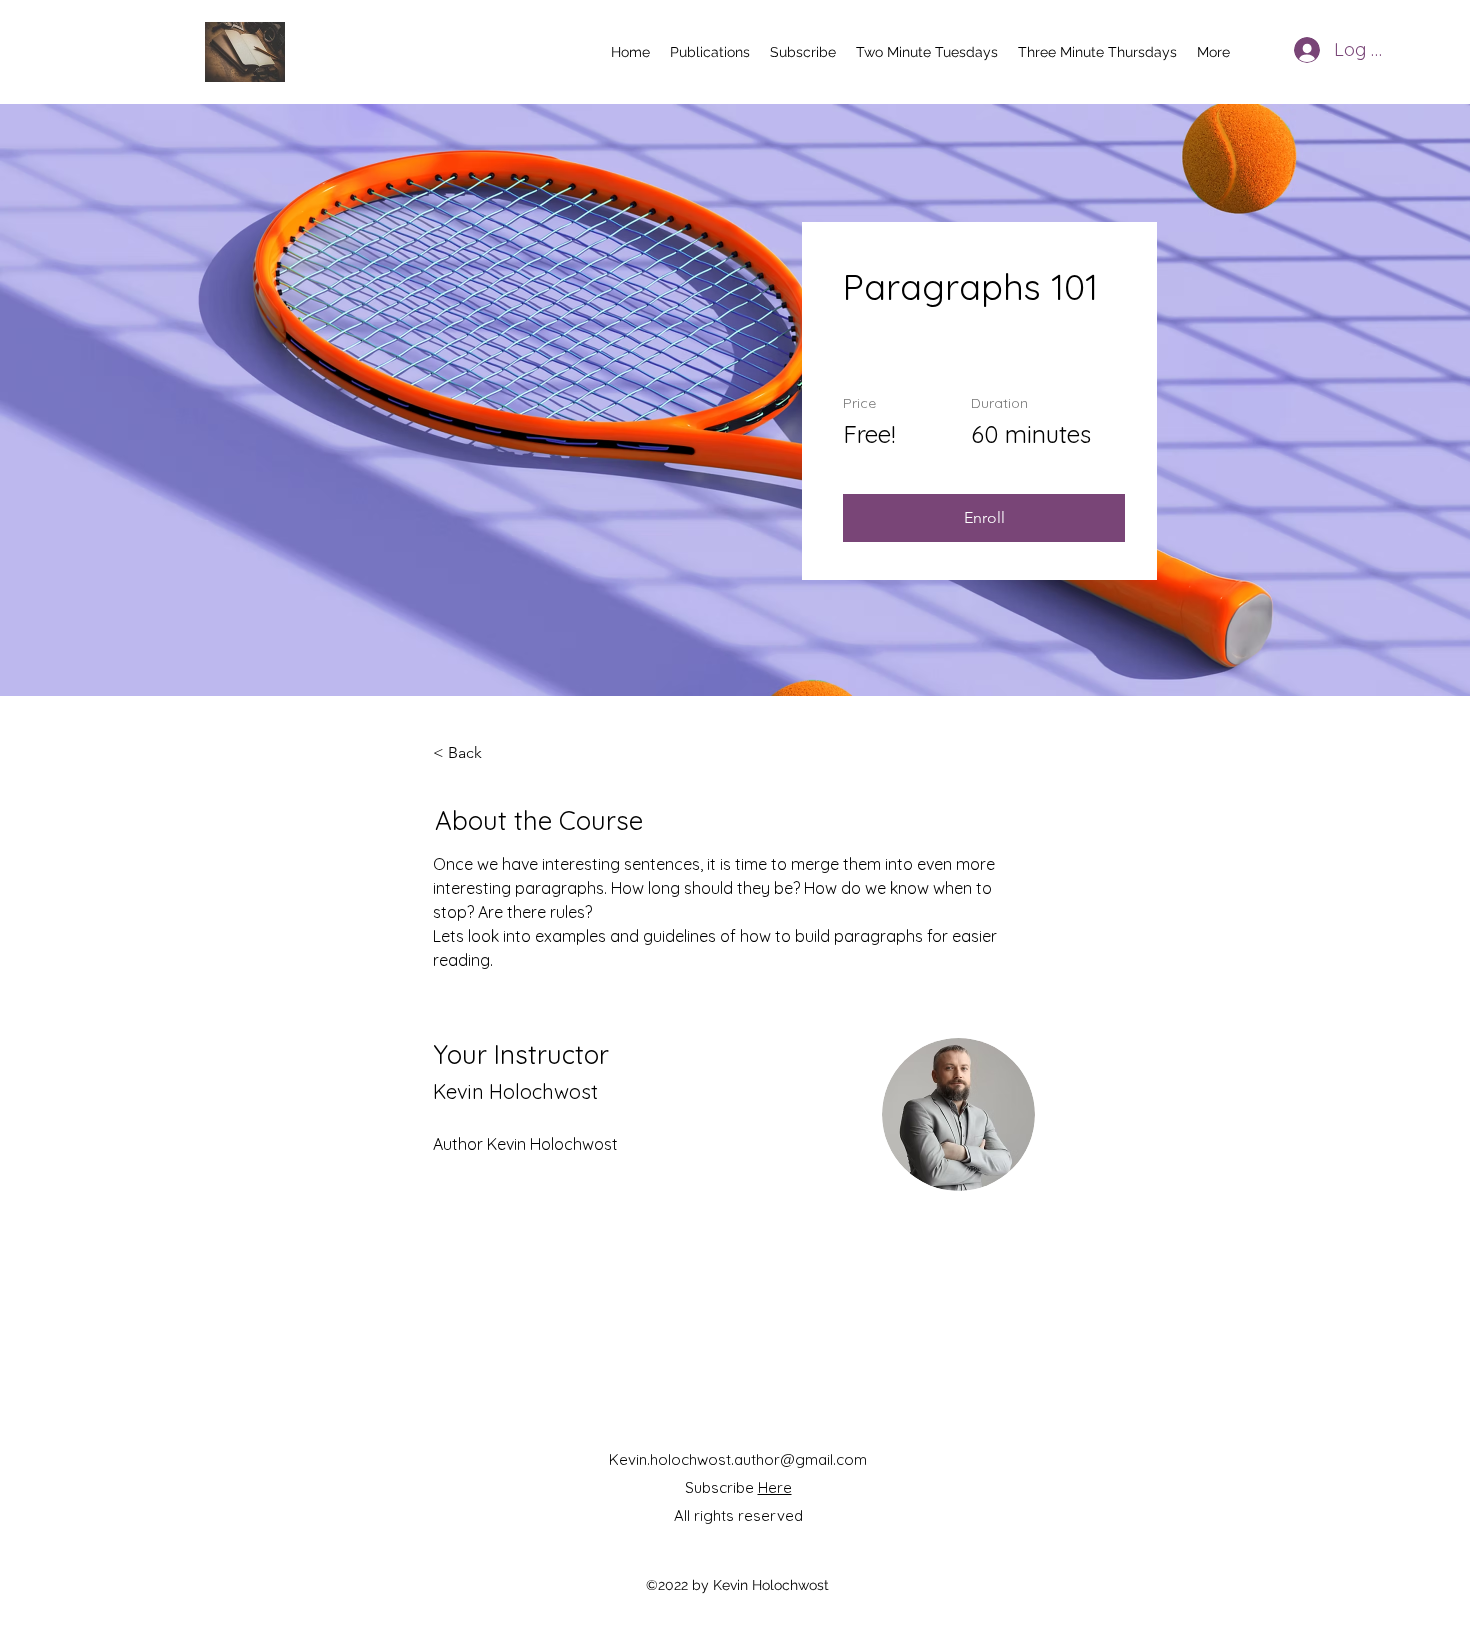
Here (775, 1487)
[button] (984, 518)
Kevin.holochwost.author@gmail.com (738, 1459)
